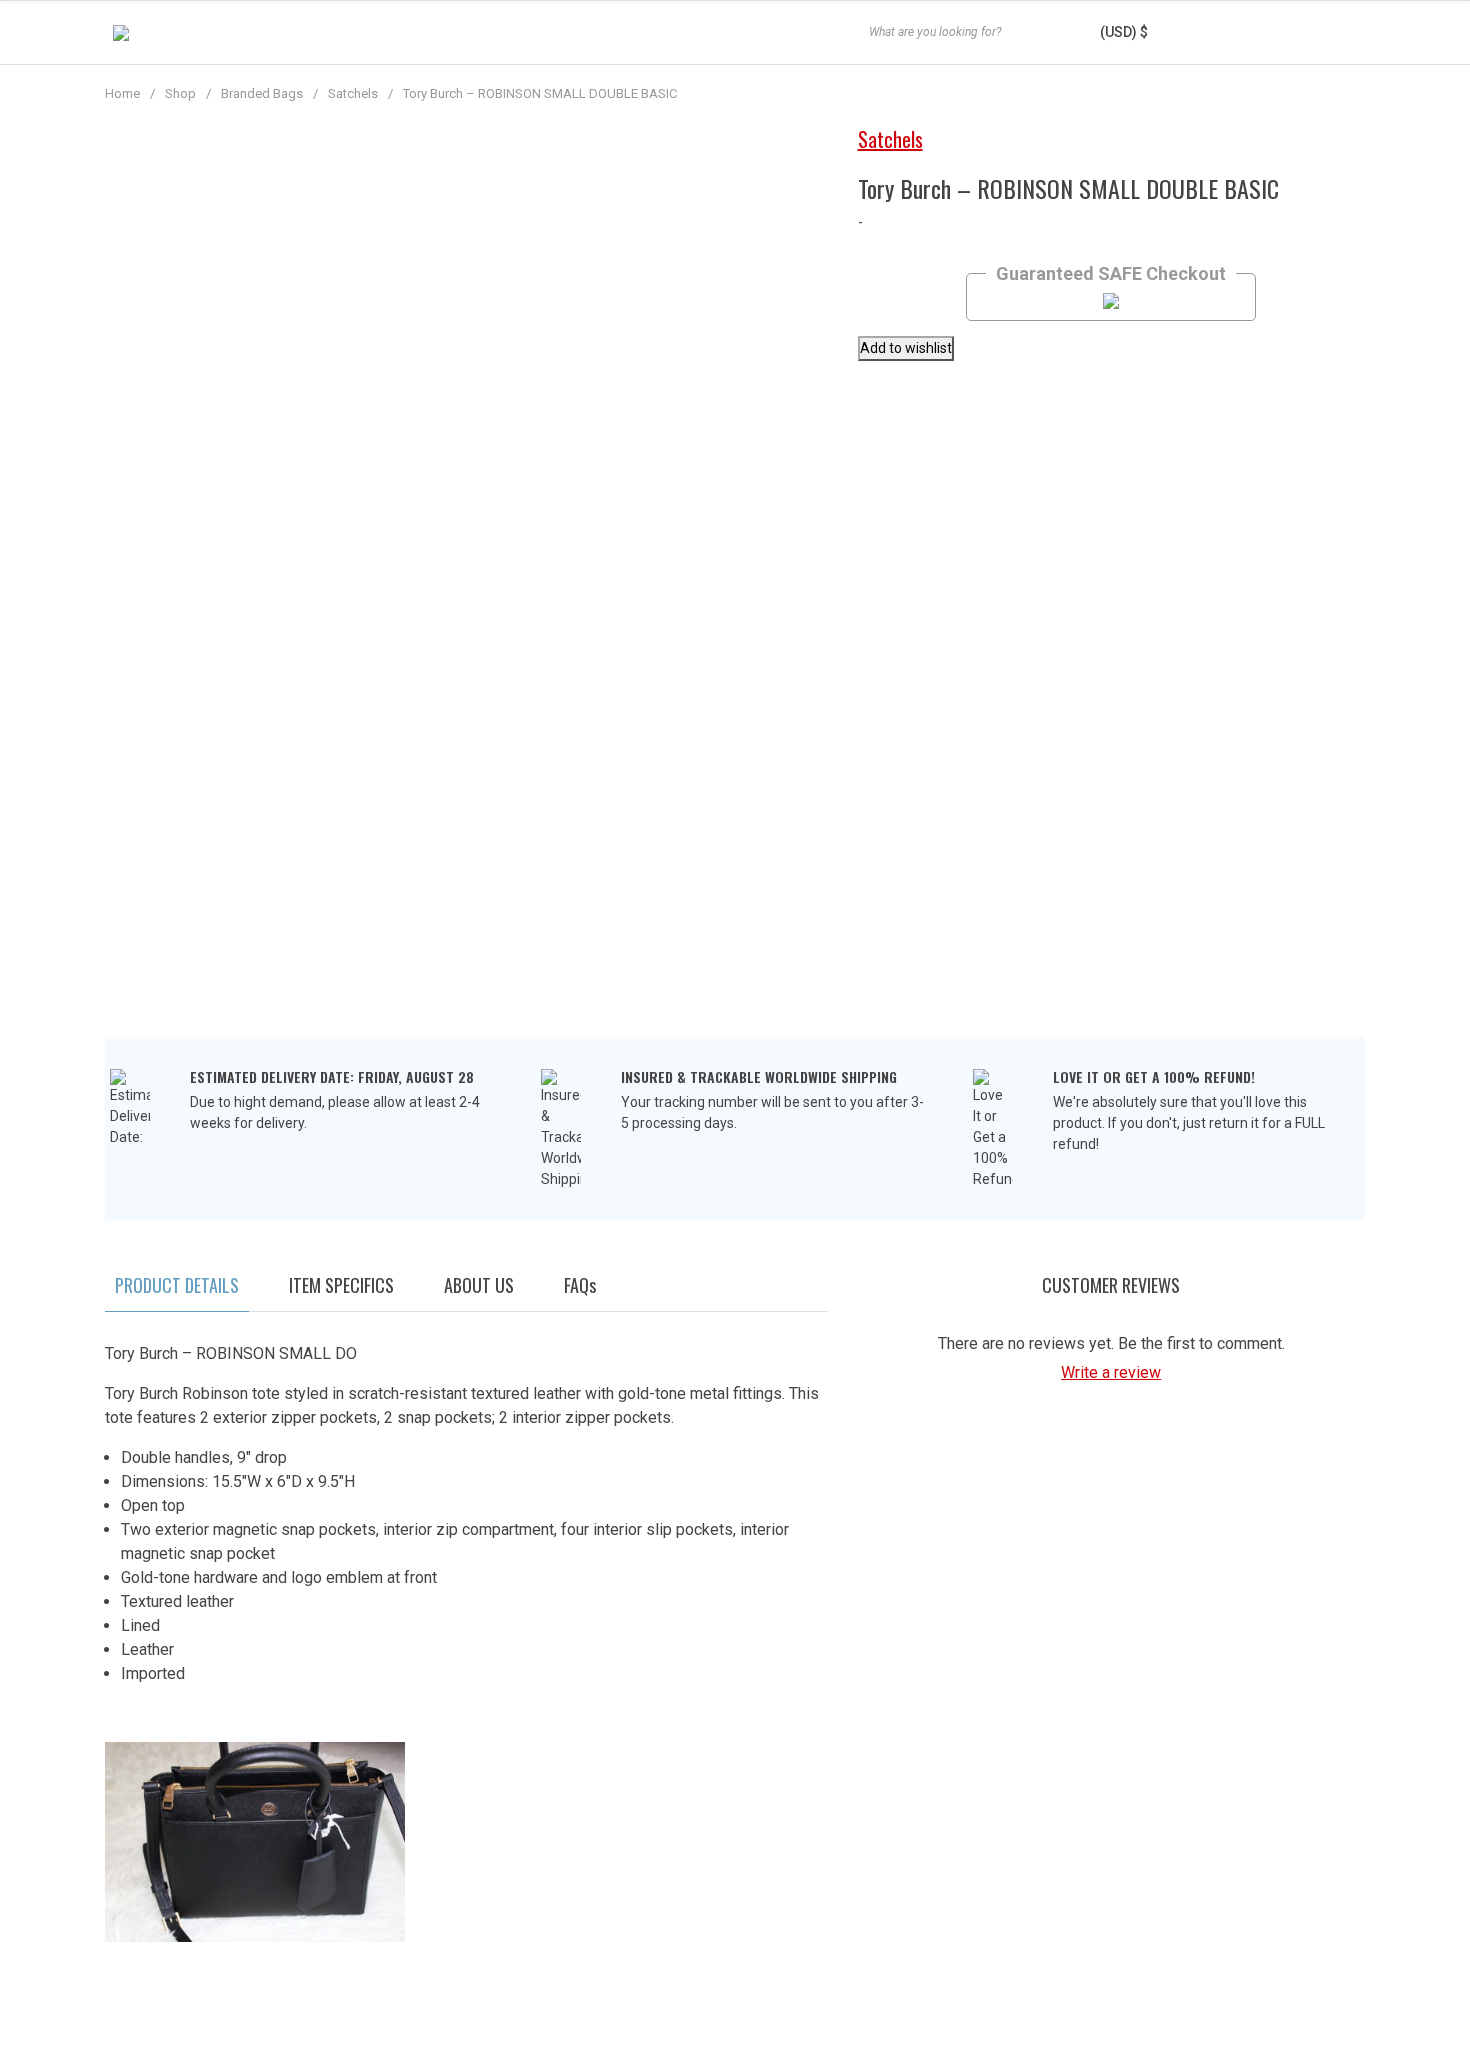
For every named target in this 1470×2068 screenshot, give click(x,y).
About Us (479, 1285)
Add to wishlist (906, 348)
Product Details (177, 1285)
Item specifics (341, 1285)
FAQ (580, 1285)
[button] (1139, 32)
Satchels (353, 93)
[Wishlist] (1287, 32)
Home (122, 93)
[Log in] (1225, 32)
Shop (180, 93)
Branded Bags (262, 93)
